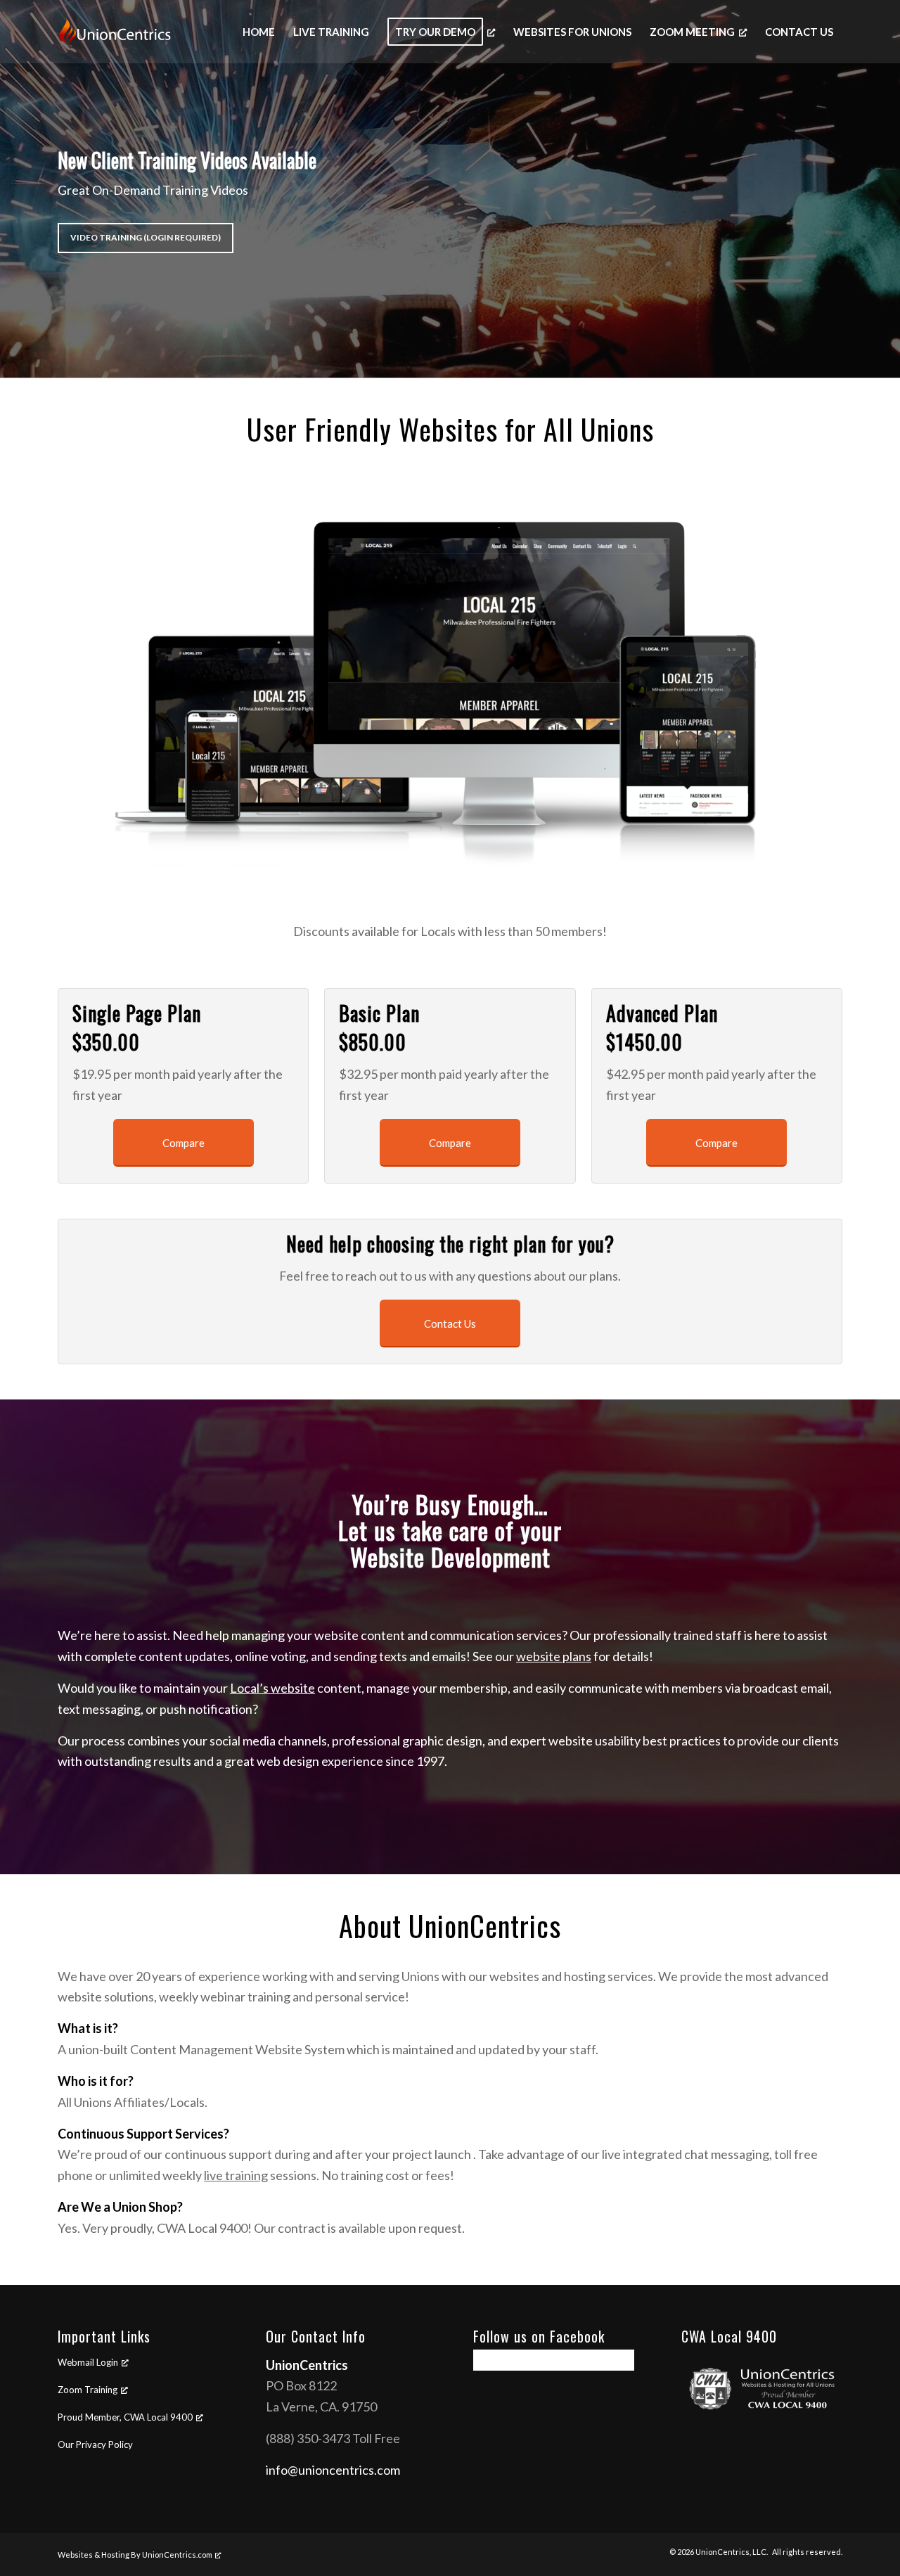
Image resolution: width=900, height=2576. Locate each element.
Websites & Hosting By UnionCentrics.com (135, 2555)
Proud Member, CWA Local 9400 (125, 2417)
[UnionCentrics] (127, 32)
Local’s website (272, 1688)
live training (236, 2175)
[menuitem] (259, 32)
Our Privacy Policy (95, 2444)
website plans (554, 1656)
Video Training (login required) (146, 237)
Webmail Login (88, 2362)
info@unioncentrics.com (333, 2470)
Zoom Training (88, 2390)
